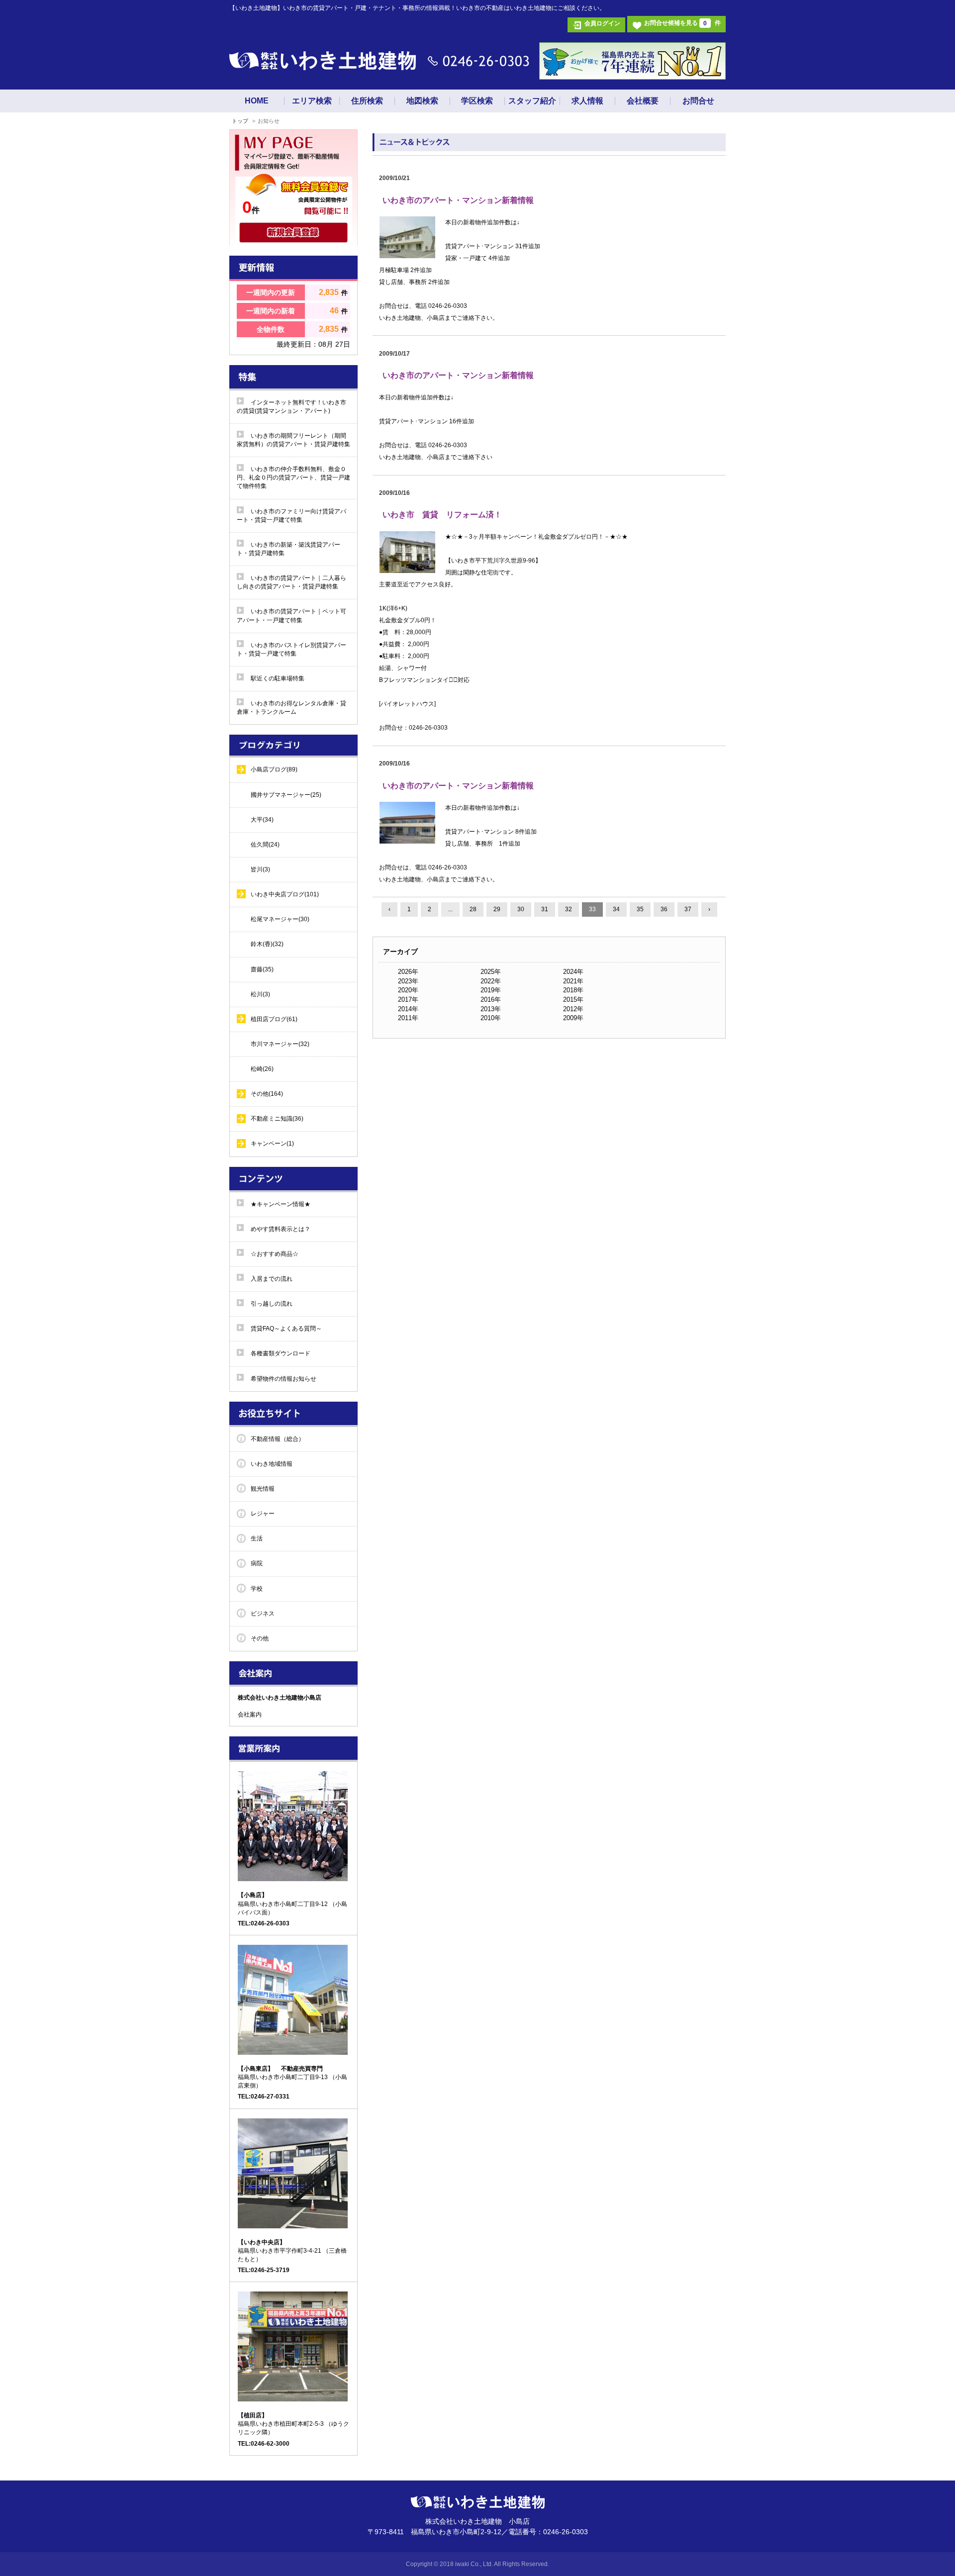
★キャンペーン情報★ (281, 1204)
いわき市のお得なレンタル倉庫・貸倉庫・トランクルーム (291, 708)
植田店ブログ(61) (274, 1019)
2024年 (573, 972)
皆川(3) (260, 869)
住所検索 (367, 101)
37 (688, 909)
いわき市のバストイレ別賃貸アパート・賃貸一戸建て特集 (291, 649)
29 (497, 909)
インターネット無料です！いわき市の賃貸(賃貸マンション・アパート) (291, 407)
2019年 (491, 990)
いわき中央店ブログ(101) (285, 894)
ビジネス (263, 1614)
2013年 (491, 1009)
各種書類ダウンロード (281, 1353)
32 (569, 909)
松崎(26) (262, 1069)
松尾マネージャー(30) (280, 919)
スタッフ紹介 (532, 101)
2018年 (573, 990)
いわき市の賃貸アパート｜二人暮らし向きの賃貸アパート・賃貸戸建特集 (291, 582)
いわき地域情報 (272, 1464)
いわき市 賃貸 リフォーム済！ (442, 515)
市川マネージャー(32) (280, 1044)
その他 (260, 1638)
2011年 (408, 1018)
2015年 (573, 1000)
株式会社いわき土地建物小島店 (280, 1698)
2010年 (491, 1018)
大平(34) (262, 820)
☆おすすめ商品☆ (275, 1254)
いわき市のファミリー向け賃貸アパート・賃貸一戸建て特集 (291, 516)
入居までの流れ (272, 1279)
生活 (257, 1538)
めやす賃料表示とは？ (281, 1229)
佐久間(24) (265, 845)
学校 (257, 1589)
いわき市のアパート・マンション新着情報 (458, 200)
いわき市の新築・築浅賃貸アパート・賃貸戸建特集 (288, 549)
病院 (257, 1563)
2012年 (573, 1009)
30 (521, 909)
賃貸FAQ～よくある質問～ (286, 1329)
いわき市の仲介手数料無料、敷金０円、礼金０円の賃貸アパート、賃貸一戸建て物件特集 (293, 477)
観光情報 (263, 1489)
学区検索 (477, 101)
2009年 (573, 1018)
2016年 (491, 1000)
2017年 (408, 1000)
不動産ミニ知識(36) (277, 1119)
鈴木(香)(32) (267, 944)
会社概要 (643, 101)
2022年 (491, 981)
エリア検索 (312, 101)
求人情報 (587, 101)
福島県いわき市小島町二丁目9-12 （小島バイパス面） (292, 1904)
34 (616, 909)
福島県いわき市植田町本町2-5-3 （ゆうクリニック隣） (293, 2424)
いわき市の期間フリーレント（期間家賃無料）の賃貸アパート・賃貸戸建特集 (293, 440)
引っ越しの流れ (272, 1304)
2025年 (491, 972)
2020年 (408, 990)
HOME (257, 101)
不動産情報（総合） (278, 1439)
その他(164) (267, 1094)
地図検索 (422, 101)
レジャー (263, 1514)
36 (664, 909)
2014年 (408, 1009)
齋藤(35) (262, 969)
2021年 (573, 981)
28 (473, 909)
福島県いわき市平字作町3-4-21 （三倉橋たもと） (292, 2251)
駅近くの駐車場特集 (278, 678)
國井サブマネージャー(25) (286, 795)
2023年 (408, 981)
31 (545, 909)
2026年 (408, 972)
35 (640, 909)
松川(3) (260, 994)
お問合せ (698, 101)
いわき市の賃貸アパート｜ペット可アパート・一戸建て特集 (291, 616)
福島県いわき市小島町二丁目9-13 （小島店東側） (292, 2077)
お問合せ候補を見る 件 (682, 23)
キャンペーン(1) (272, 1144)
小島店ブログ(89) (274, 769)
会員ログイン (602, 23)
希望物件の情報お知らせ (284, 1379)
